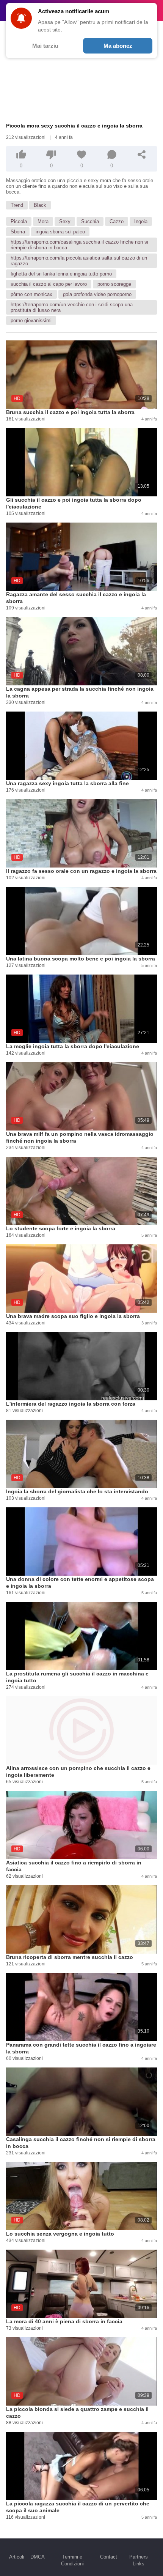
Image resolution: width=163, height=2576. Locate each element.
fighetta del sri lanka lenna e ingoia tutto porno (61, 274)
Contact (109, 2557)
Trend (17, 205)
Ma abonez (118, 46)
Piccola (19, 221)
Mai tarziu (45, 46)
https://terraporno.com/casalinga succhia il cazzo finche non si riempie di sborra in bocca (79, 245)
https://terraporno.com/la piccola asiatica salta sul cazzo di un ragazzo (79, 261)
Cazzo (117, 221)
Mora (43, 221)
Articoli (17, 2557)
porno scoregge (114, 284)
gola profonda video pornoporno (97, 294)
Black (40, 205)
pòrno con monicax (31, 294)
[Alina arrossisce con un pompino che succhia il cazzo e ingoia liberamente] (81, 1730)
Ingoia (141, 221)
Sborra (18, 232)
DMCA (38, 2557)
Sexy (65, 221)
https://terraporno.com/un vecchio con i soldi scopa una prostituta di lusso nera (72, 307)
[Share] (142, 154)
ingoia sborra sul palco (60, 232)
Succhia (90, 221)
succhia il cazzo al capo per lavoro (49, 284)
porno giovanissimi (31, 320)
